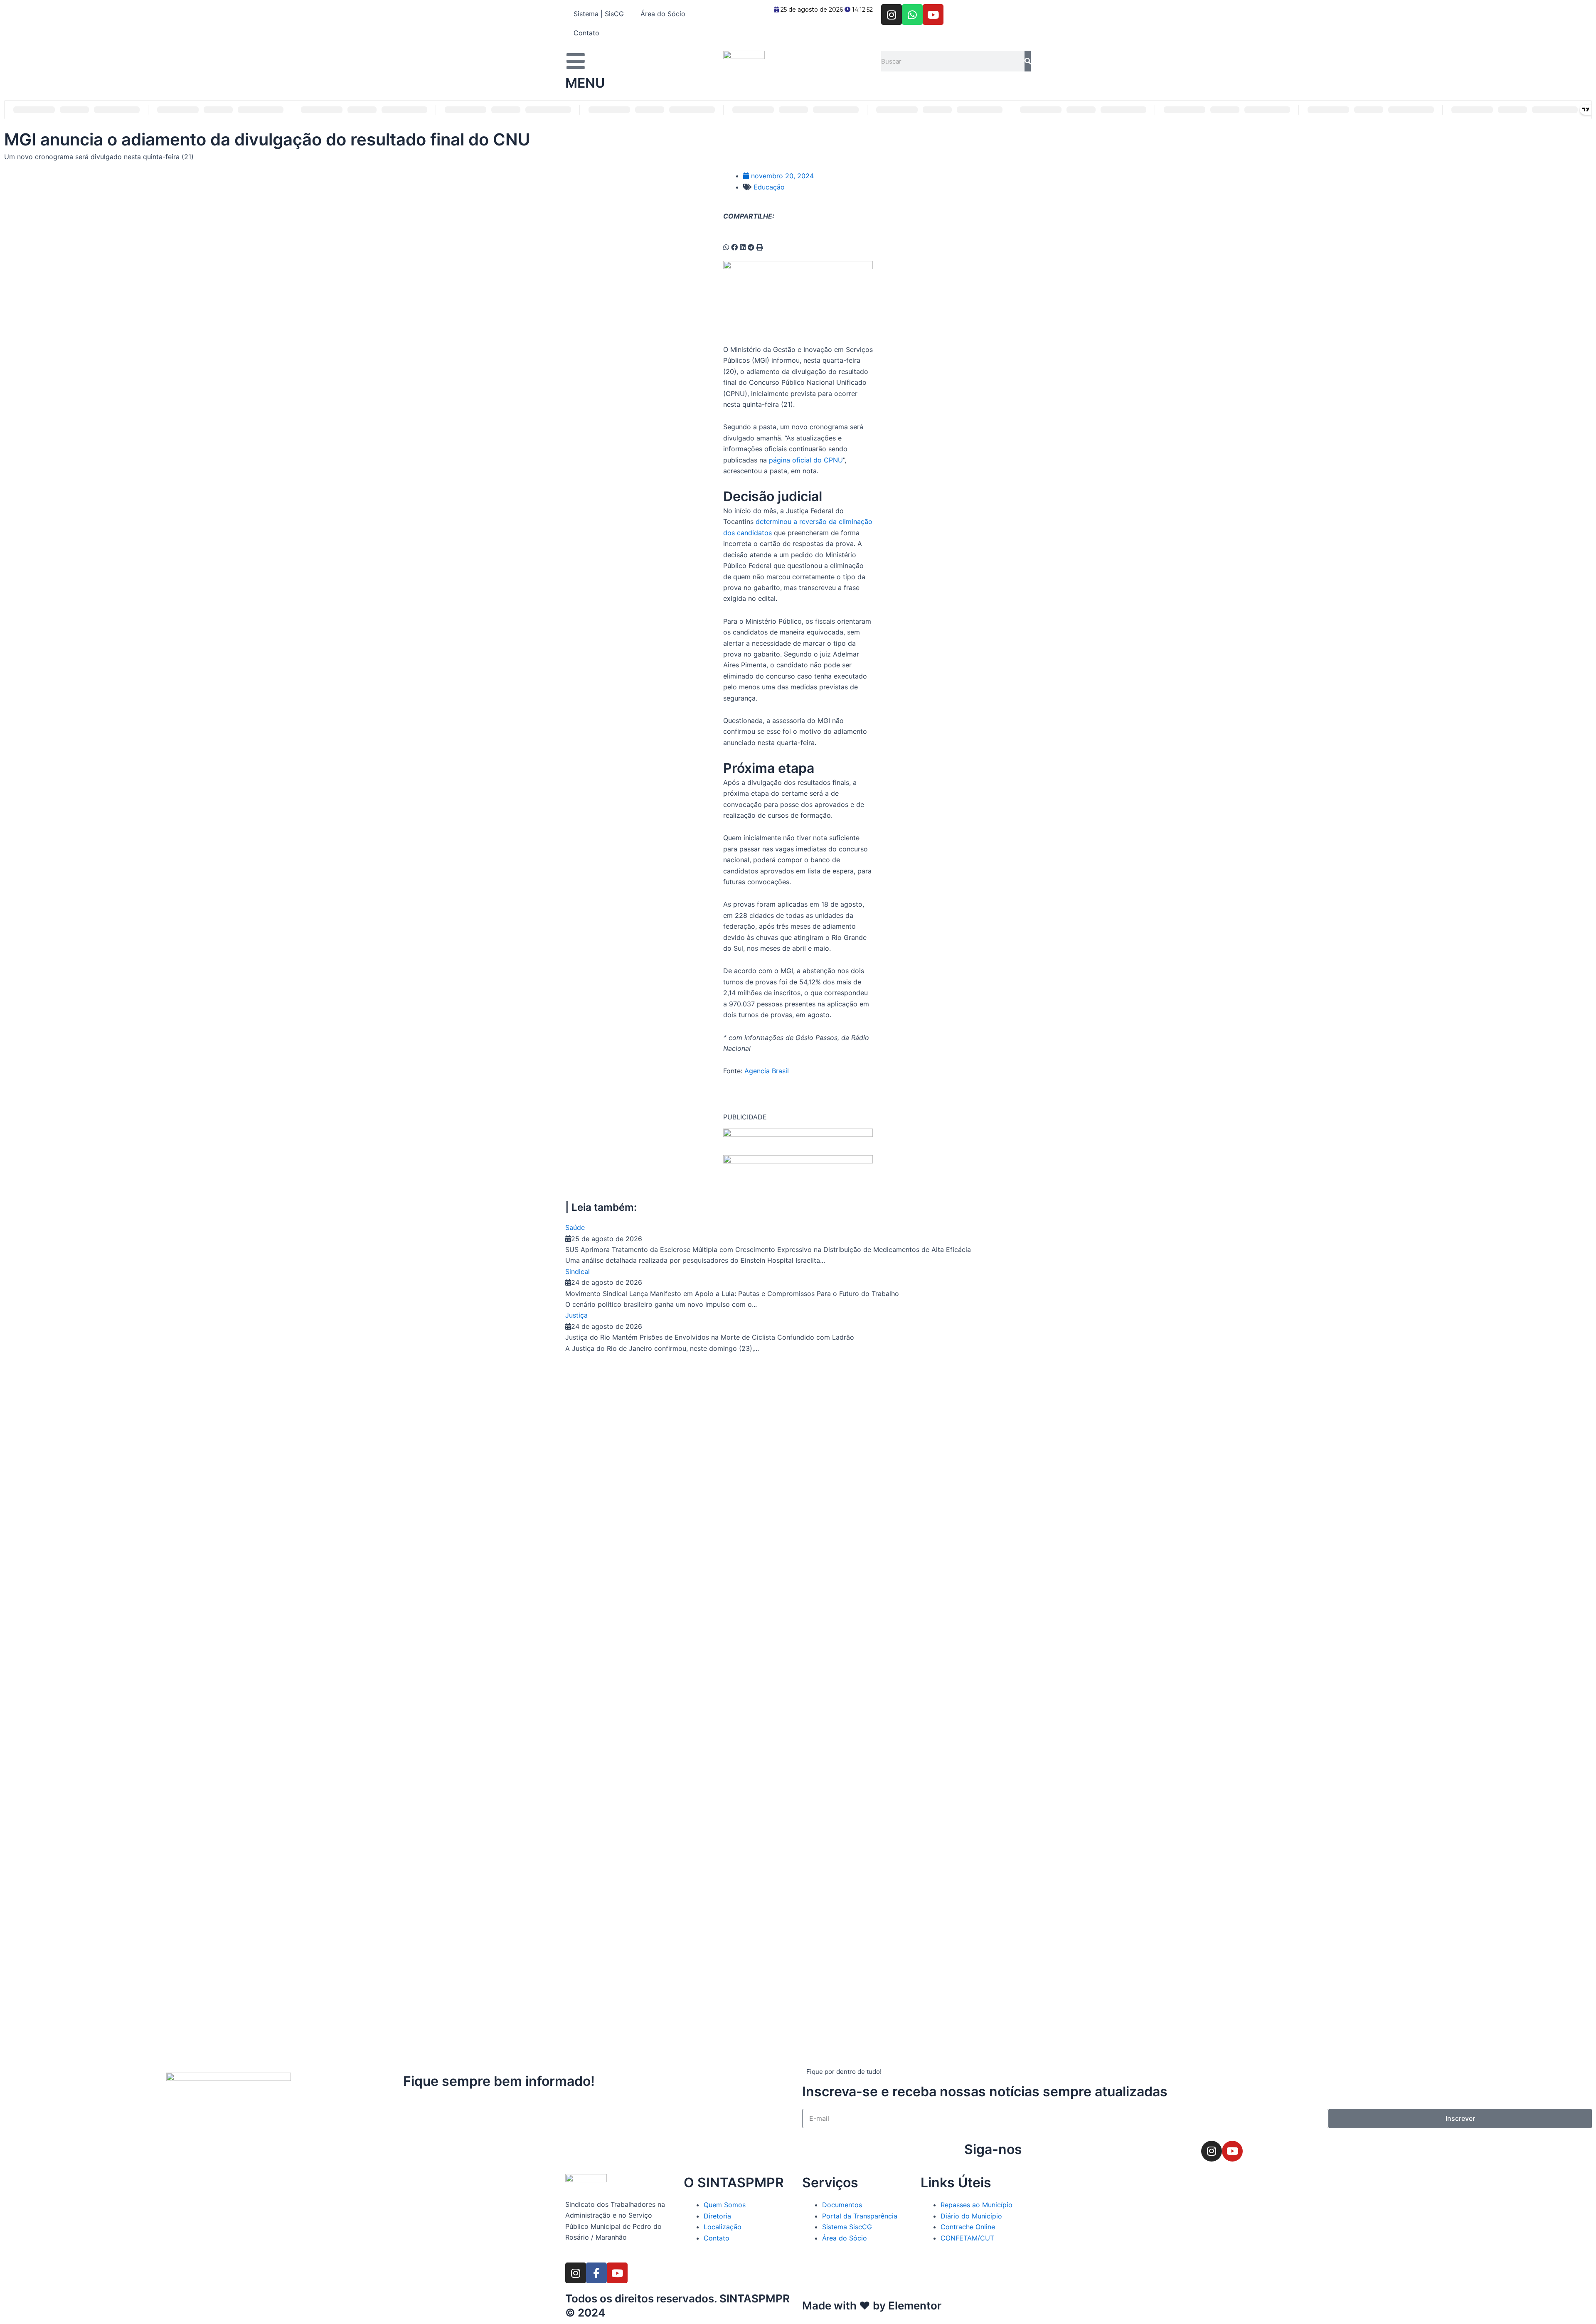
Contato (586, 33)
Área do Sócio (663, 14)
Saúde (575, 1227)
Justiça (576, 1315)
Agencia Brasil (767, 1071)
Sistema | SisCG (599, 14)
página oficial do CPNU (806, 460)
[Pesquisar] (1028, 61)
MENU (585, 83)
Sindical (578, 1271)
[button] (726, 247)
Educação (769, 187)
